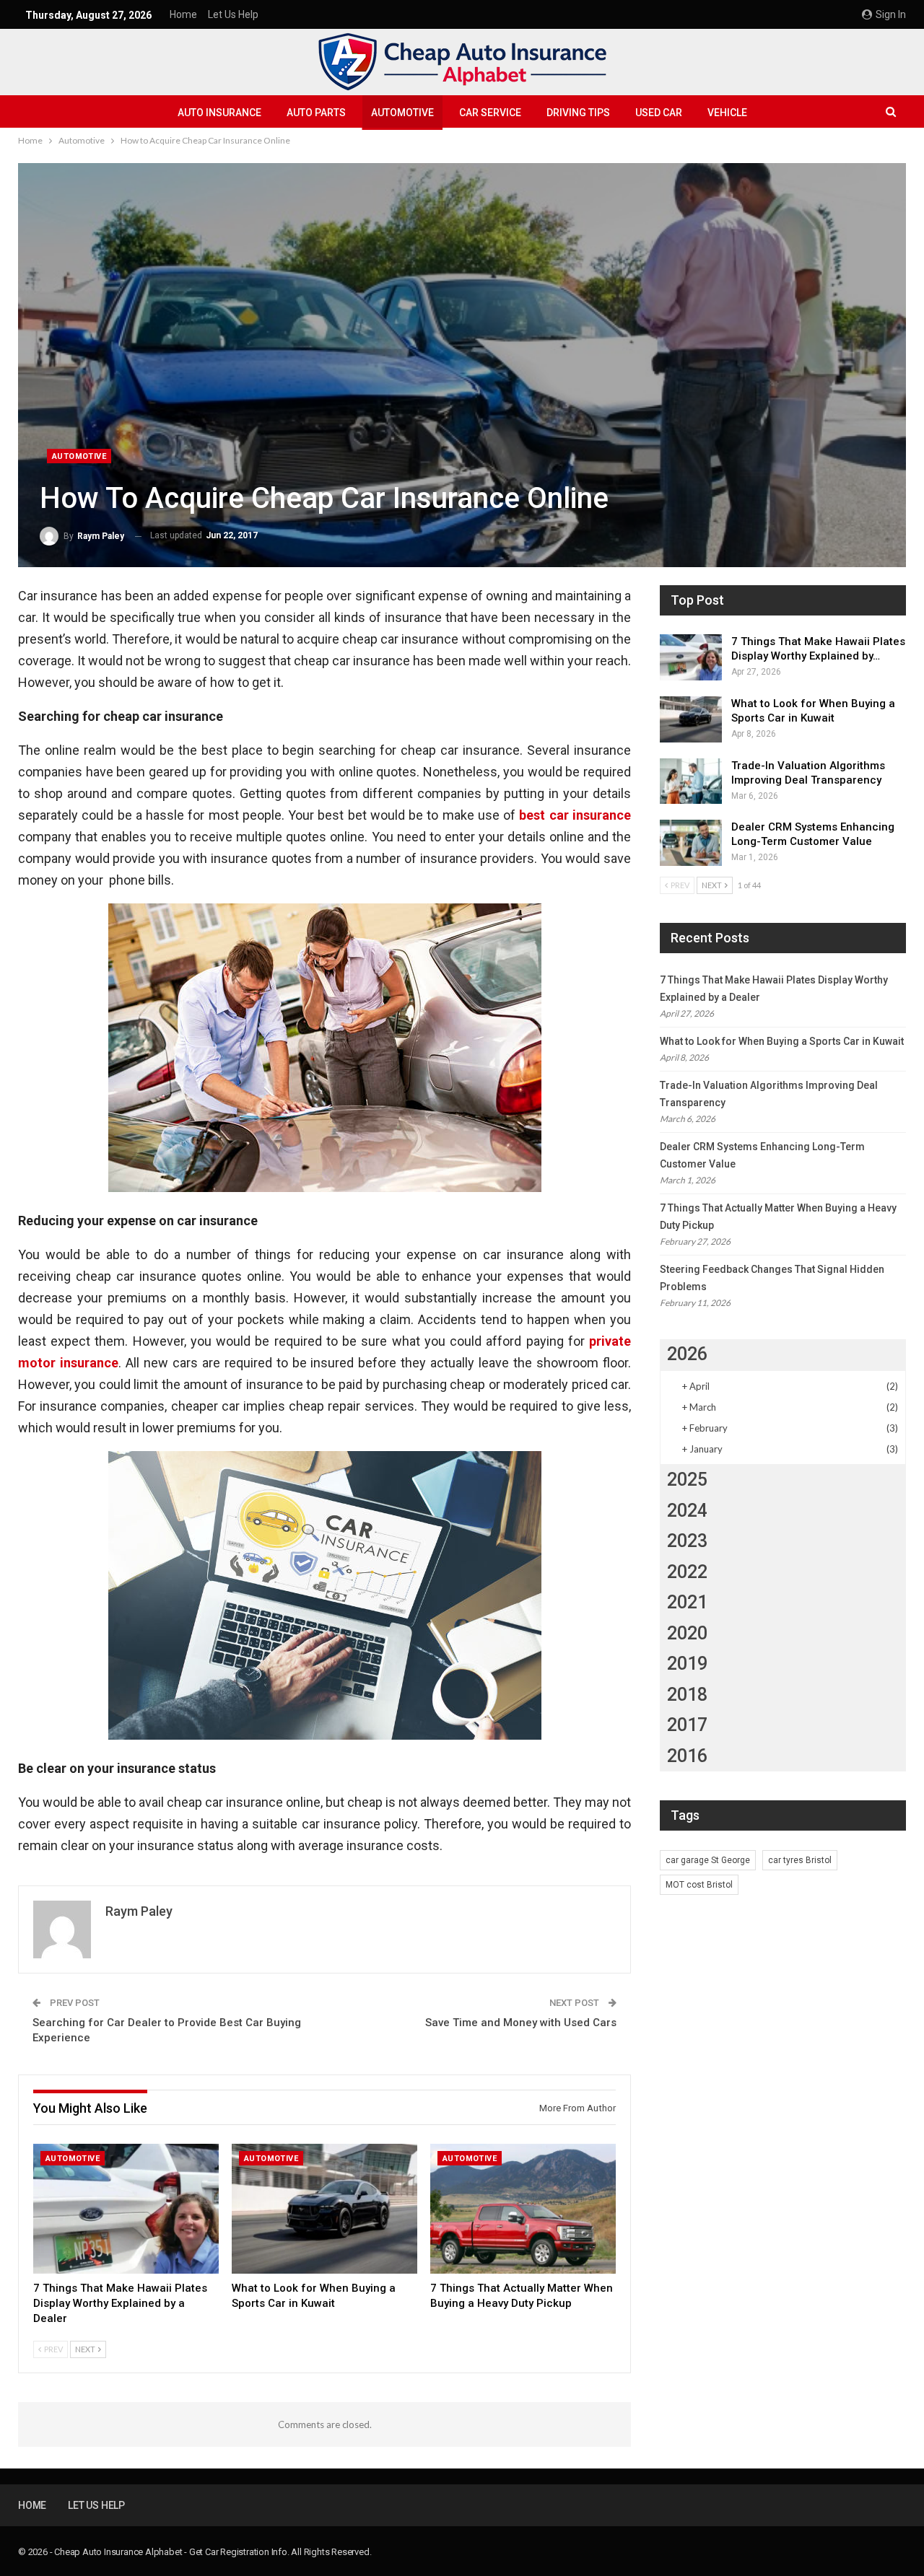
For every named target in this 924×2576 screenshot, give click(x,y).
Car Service (490, 113)
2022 (687, 1572)
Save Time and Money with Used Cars (521, 2023)
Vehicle (727, 113)
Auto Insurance (219, 113)
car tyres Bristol (800, 1860)
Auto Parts (316, 113)
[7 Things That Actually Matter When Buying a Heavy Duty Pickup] (523, 2209)
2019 (687, 1664)
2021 (687, 1602)
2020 (687, 1633)
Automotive (402, 113)
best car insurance (575, 815)
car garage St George (708, 1860)
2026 (687, 1354)
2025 (687, 1480)
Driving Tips (578, 113)
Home (183, 14)
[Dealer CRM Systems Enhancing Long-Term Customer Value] (691, 843)
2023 (687, 1541)
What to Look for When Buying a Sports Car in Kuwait (782, 1041)
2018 (687, 1695)
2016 (687, 1756)
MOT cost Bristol (699, 1885)
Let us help (233, 14)
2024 (687, 1511)
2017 (687, 1725)
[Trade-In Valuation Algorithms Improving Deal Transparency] (691, 781)
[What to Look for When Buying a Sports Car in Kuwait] (324, 2209)
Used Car (659, 113)
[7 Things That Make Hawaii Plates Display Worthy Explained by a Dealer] (126, 2209)
